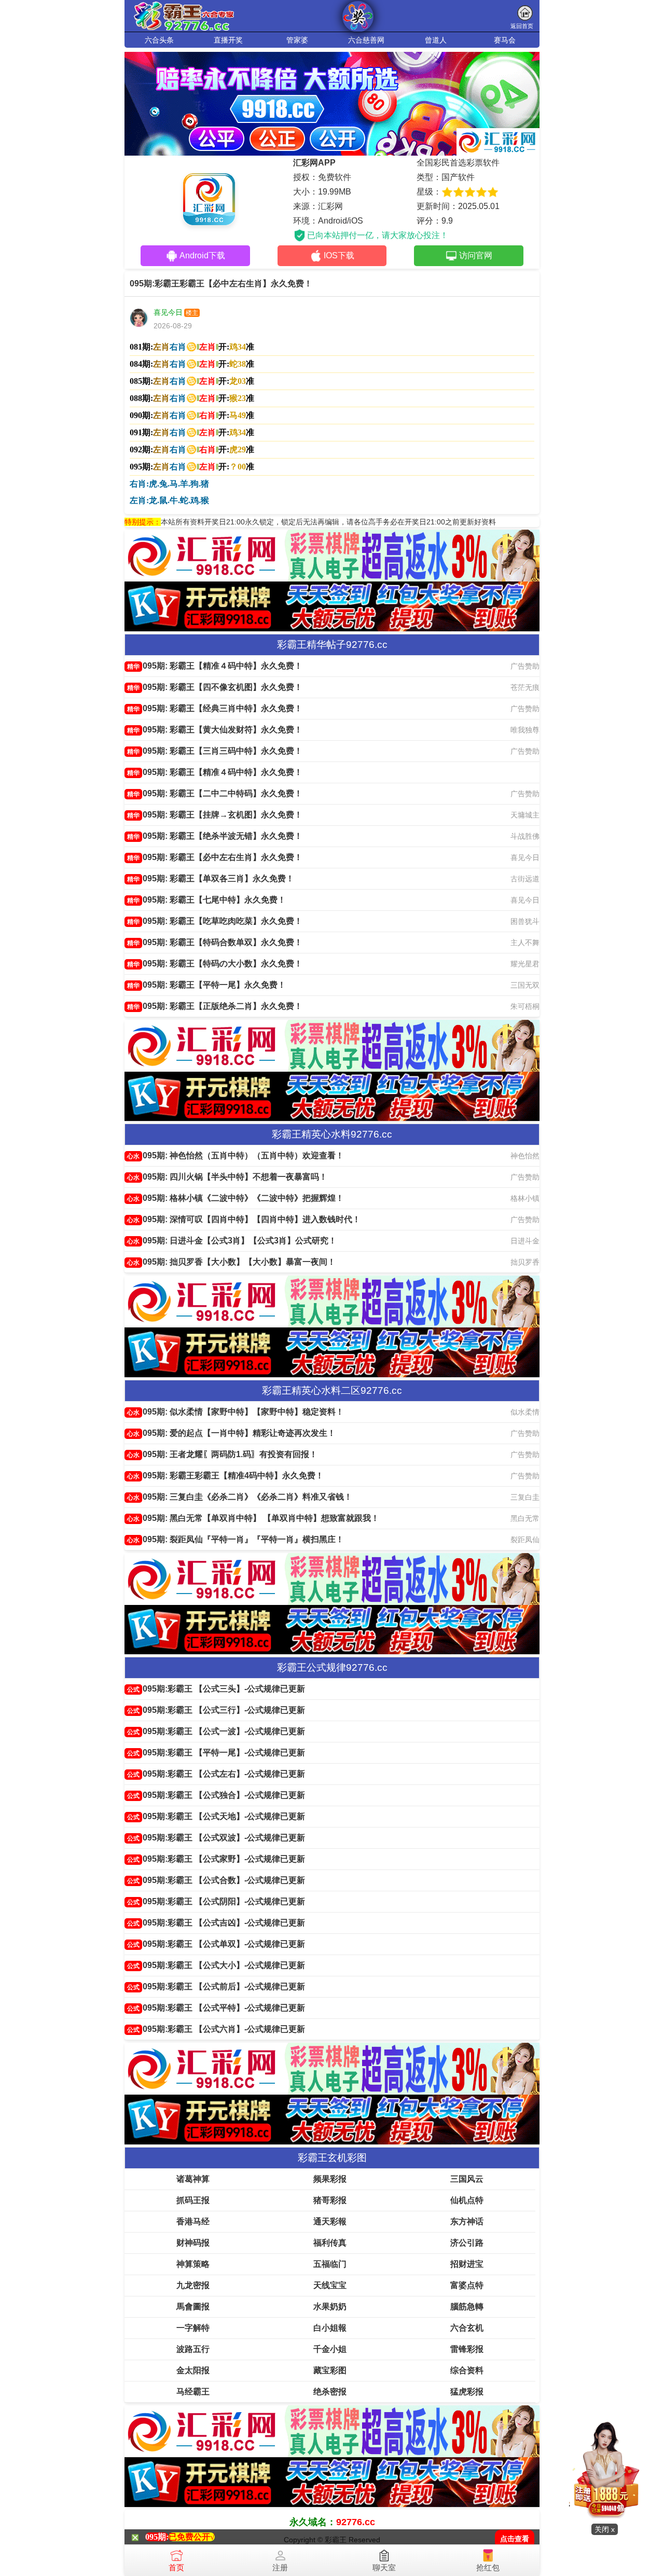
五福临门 (330, 2264)
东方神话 (467, 2221)
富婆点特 (467, 2285)
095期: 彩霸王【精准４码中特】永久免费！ (215, 666)
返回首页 (522, 26)
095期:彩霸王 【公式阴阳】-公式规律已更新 (216, 1901)
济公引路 (467, 2243)
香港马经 (193, 2221)
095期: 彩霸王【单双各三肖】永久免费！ (211, 878)
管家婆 (297, 40)
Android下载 (202, 255)
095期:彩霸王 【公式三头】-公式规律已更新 (216, 1689)
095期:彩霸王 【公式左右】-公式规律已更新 (216, 1774)
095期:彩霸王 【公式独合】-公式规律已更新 (216, 1795)
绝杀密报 (330, 2392)
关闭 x (605, 2529)
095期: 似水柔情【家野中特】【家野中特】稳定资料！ (236, 1412)
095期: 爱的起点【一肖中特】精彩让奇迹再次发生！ (231, 1433)
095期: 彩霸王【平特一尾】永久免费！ (206, 985)
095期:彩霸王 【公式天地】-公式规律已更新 (216, 1816)
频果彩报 (330, 2179)
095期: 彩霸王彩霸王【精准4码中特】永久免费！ (225, 1476)
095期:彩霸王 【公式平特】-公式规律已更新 (216, 2008)
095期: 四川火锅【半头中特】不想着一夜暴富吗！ (227, 1177)
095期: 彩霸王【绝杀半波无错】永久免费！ (215, 836)
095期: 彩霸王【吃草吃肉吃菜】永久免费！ (215, 921)
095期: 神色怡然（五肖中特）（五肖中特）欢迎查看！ (236, 1155)
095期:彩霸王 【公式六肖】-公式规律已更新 (216, 2029)
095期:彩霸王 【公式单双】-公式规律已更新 (216, 1944)
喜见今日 (168, 312)
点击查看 (515, 2539)
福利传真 (330, 2243)
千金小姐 (330, 2349)
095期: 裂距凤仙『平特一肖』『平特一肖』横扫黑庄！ (236, 1539)
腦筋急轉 (467, 2307)
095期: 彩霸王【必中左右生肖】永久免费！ (215, 857)
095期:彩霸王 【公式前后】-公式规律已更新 (216, 1986)
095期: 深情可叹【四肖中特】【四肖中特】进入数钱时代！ (244, 1219)
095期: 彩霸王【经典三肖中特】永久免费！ (215, 708)
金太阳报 (193, 2370)
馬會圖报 (193, 2307)
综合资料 (467, 2370)
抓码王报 (193, 2200)
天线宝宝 (330, 2285)
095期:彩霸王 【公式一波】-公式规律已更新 (216, 1731)
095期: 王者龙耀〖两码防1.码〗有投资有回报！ (222, 1454)
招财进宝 (467, 2264)
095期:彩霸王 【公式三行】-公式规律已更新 (216, 1710)
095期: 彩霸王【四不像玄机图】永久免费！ (215, 687)
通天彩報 (330, 2221)
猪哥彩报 (330, 2200)
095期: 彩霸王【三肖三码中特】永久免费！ (215, 751)
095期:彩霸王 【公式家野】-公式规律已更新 (216, 1859)
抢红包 (488, 2567)
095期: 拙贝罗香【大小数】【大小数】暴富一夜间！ (231, 1262)
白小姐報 (330, 2328)
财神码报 (193, 2243)
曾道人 (436, 40)
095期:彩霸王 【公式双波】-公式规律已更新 (216, 1838)
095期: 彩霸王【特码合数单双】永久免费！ (215, 942)
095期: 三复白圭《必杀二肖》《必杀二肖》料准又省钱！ (240, 1497)
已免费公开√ (192, 2537)
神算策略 (193, 2264)
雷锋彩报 (467, 2349)
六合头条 (159, 40)
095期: (157, 2537)
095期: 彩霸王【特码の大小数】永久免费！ (215, 964)
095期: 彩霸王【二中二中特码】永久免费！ (215, 793)
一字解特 (193, 2328)
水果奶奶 (330, 2307)
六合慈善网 (366, 40)
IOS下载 (339, 255)
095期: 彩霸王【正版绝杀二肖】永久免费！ (215, 1006)
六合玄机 (467, 2328)
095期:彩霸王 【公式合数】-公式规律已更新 (216, 1880)
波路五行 (193, 2349)
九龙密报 (193, 2285)
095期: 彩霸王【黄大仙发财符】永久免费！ (215, 730)
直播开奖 (228, 40)
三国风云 (467, 2179)
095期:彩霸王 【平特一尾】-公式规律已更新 (216, 1753)
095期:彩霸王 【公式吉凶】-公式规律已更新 (216, 1923)
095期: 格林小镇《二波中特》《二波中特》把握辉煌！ (236, 1198)
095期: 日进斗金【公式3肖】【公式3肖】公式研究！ (232, 1241)
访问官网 (476, 255)
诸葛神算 (193, 2179)
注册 (280, 2567)
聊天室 (384, 2567)
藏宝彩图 (330, 2370)
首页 (176, 2567)
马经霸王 (193, 2392)
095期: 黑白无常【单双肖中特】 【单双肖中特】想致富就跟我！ (253, 1518)
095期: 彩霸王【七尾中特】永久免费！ (206, 900)
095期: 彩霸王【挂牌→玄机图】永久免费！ (215, 815)
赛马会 (505, 40)
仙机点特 (467, 2200)
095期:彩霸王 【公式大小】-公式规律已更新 (216, 1965)
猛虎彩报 (467, 2392)
